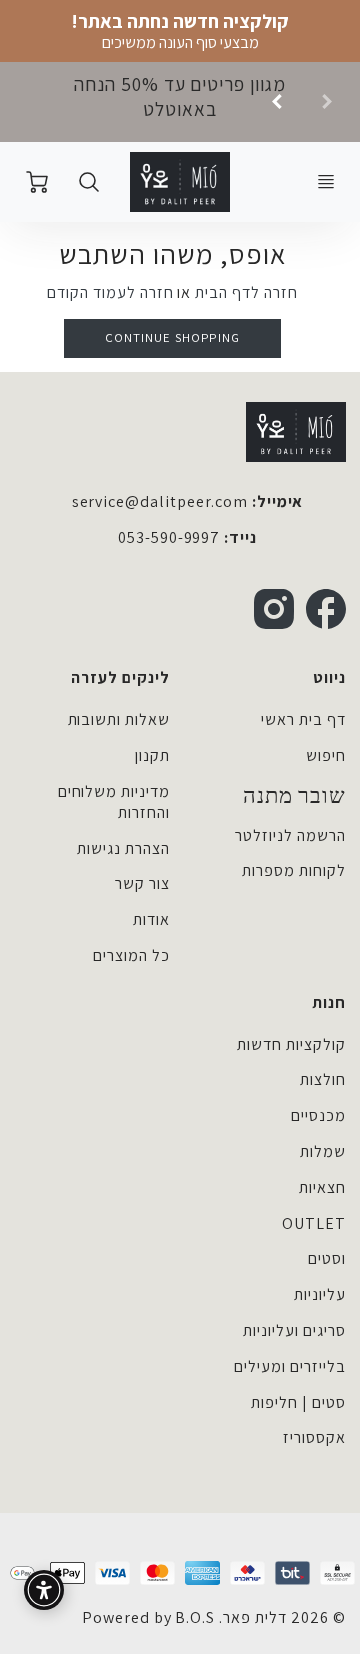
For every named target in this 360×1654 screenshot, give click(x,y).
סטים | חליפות (298, 1402)
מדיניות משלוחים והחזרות (114, 802)
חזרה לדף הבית (246, 292)
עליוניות (320, 1294)
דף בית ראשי (303, 719)
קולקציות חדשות (291, 1044)
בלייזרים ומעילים (289, 1366)
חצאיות (322, 1187)
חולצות (323, 1079)
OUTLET (314, 1223)
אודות (151, 919)
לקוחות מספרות (293, 870)
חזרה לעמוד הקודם (110, 292)
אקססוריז (314, 1437)
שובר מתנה (294, 796)
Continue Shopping (172, 337)
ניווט (329, 677)
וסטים (327, 1258)
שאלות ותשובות (119, 719)
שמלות (323, 1151)
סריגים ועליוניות (294, 1330)
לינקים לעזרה (120, 677)
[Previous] (278, 102)
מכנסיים (318, 1115)
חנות (329, 1002)
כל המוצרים (131, 955)
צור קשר (142, 883)
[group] (179, 102)
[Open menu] (326, 182)
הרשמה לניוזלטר (290, 835)
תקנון (152, 755)
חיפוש (326, 755)
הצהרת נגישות (123, 848)
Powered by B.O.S (148, 1617)
